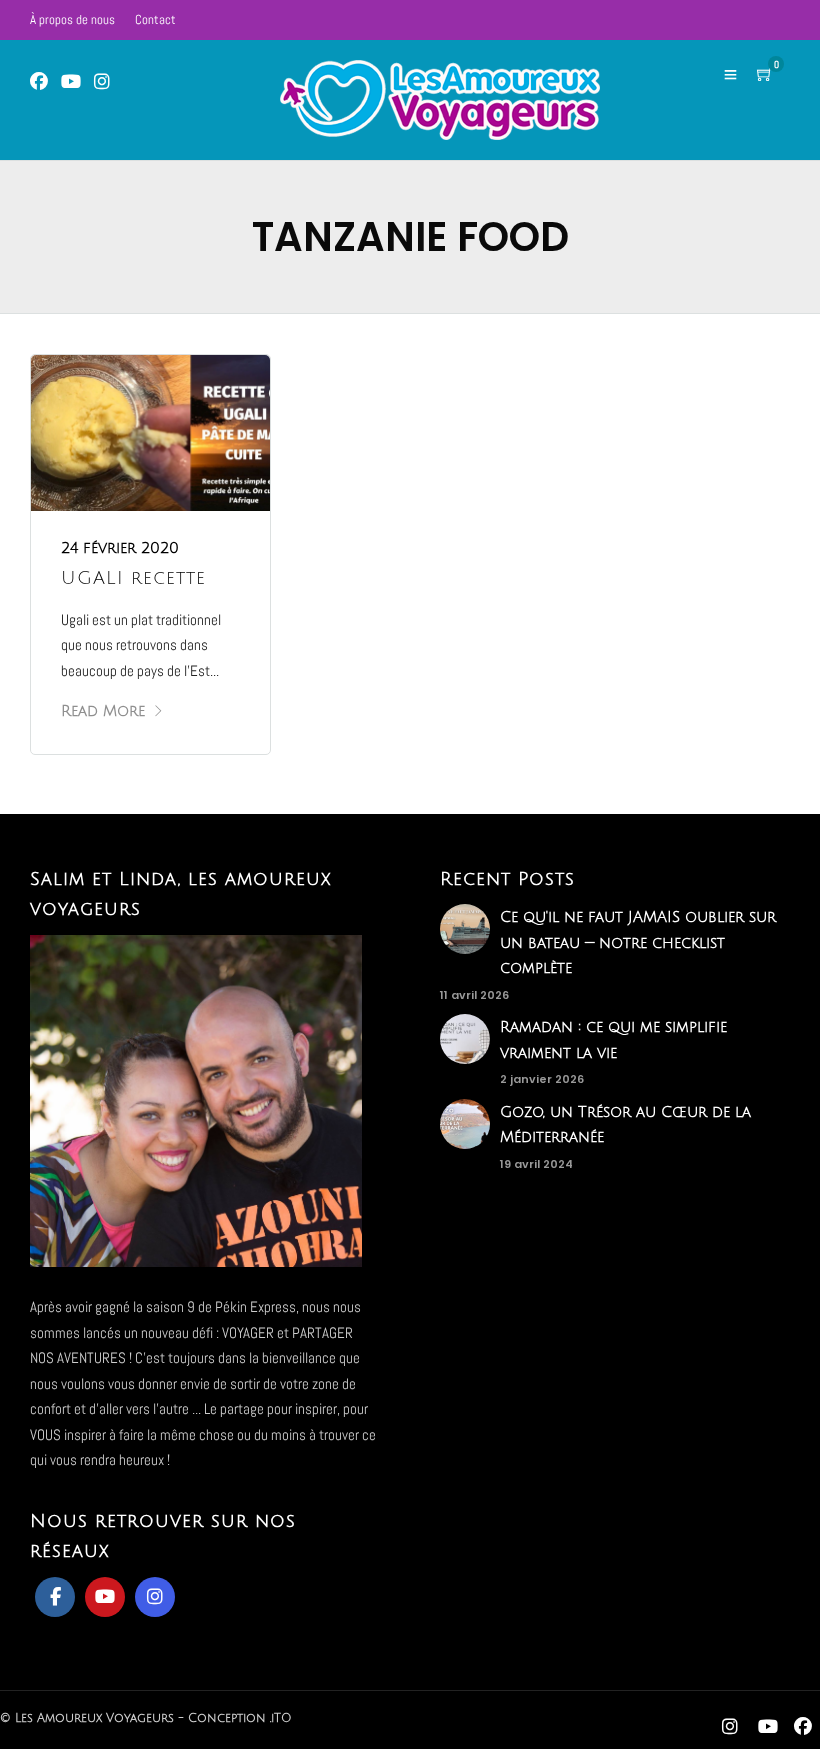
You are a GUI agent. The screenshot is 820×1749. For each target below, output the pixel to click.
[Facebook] (55, 1597)
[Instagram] (102, 82)
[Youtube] (71, 82)
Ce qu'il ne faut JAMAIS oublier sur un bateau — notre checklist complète (638, 942)
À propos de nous (72, 19)
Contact (155, 19)
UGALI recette (133, 578)
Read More (103, 711)
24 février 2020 (120, 548)
